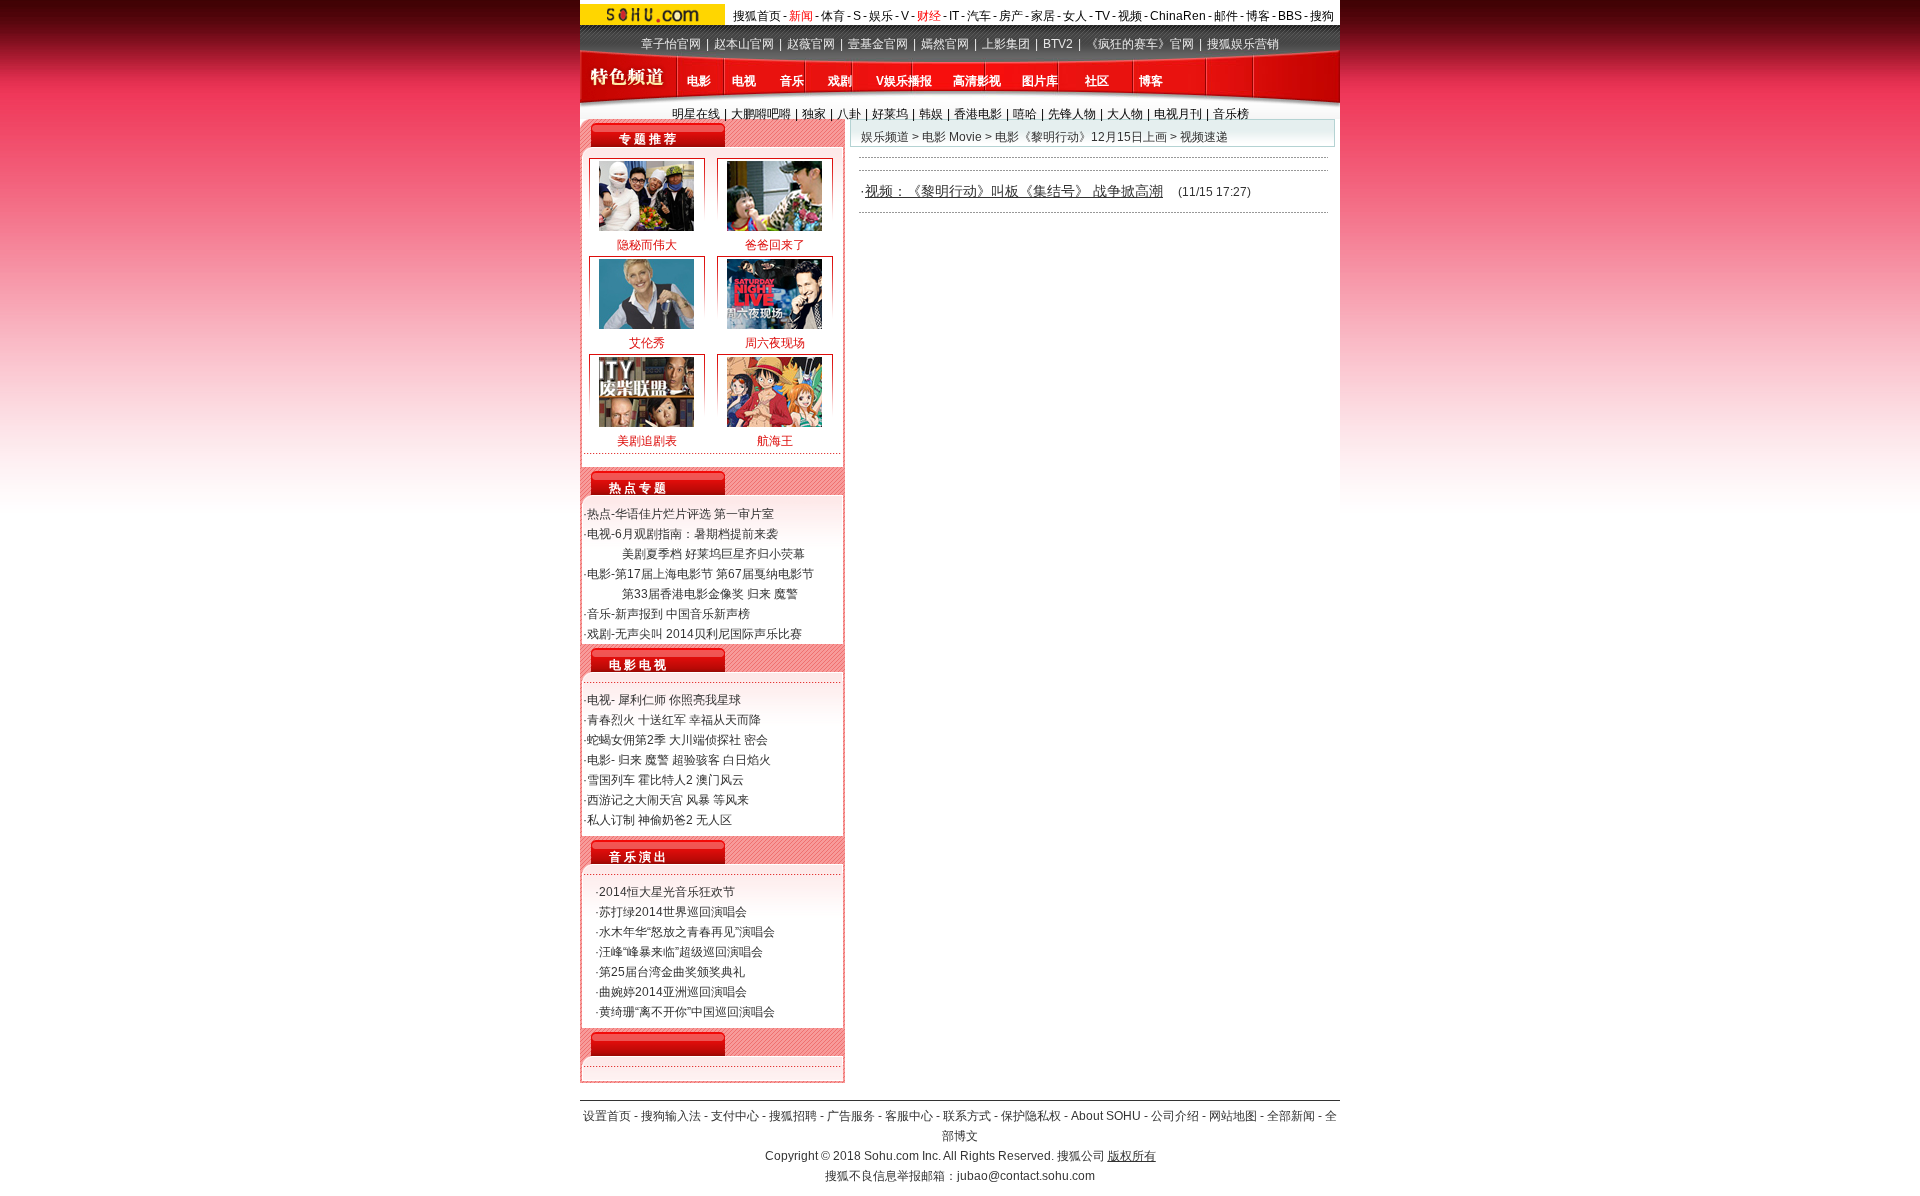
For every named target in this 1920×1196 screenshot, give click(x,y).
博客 (1258, 16)
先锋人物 (1072, 114)
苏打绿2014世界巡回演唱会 (673, 912)
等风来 (731, 800)
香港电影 (978, 114)
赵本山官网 (744, 44)
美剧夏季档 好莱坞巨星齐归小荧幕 (713, 554)
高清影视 (977, 81)
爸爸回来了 (775, 245)
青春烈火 (611, 720)
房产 (1011, 16)
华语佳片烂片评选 (663, 514)
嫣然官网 (945, 44)
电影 (699, 81)
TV (1102, 16)
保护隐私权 (1031, 1116)
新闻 (801, 16)
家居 (1043, 16)
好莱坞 (890, 114)
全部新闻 (1291, 1116)
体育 (833, 16)
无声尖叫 (639, 634)
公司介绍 (1175, 1116)
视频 (1130, 16)
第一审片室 (744, 514)
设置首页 (607, 1116)
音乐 (792, 81)
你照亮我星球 (705, 700)
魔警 (786, 594)
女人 (1075, 16)
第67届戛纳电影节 (765, 574)
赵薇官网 (811, 44)
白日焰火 (747, 760)
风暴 (698, 800)
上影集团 (1006, 44)
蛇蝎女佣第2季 (626, 740)
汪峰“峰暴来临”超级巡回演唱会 (681, 952)
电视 (744, 81)
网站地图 (1233, 1116)
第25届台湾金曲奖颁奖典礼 (672, 972)
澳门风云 (720, 780)
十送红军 (662, 720)
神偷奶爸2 (665, 820)
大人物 (1125, 114)
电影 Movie (952, 137)
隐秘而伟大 (647, 245)
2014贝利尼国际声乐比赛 (734, 634)
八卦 (849, 114)
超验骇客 (696, 760)
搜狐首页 (757, 16)
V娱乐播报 (904, 81)
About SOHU (1106, 1116)
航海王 (775, 441)
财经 (929, 16)
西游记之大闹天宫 (635, 800)
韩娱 (931, 114)
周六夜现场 (775, 343)
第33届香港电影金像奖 (683, 594)
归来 (759, 594)
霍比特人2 (665, 780)
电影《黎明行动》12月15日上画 (1081, 137)
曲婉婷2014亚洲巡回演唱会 (673, 992)
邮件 (1226, 16)
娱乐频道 (885, 137)
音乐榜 (1231, 114)
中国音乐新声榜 (708, 614)
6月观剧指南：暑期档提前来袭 (696, 534)
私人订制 (611, 820)
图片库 (1040, 81)
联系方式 (967, 1116)
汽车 (979, 16)
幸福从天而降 (725, 720)
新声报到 (639, 614)
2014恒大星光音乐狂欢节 (667, 892)
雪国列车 (611, 780)
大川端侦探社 (705, 740)
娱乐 (881, 16)
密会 (756, 740)
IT (954, 16)
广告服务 (851, 1116)
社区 (1097, 81)
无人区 (714, 820)
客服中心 (909, 1116)
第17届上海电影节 (664, 574)
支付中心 (735, 1116)
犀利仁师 (642, 700)
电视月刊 (1178, 114)
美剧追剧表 (647, 441)
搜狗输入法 (671, 1116)
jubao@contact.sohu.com (1026, 1176)
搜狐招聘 (793, 1116)
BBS (1290, 16)
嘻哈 (1025, 114)
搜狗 (1322, 16)
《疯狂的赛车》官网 (1140, 44)
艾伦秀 (647, 343)
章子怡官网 (671, 44)
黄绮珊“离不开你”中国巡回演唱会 (687, 1012)
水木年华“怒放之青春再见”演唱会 (687, 932)
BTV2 (1058, 44)
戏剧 (840, 81)
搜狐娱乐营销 (1243, 44)
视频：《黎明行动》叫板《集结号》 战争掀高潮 (1014, 191)
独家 (814, 114)
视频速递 (1204, 137)
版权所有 (1132, 1156)
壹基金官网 (878, 44)
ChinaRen (1178, 16)
